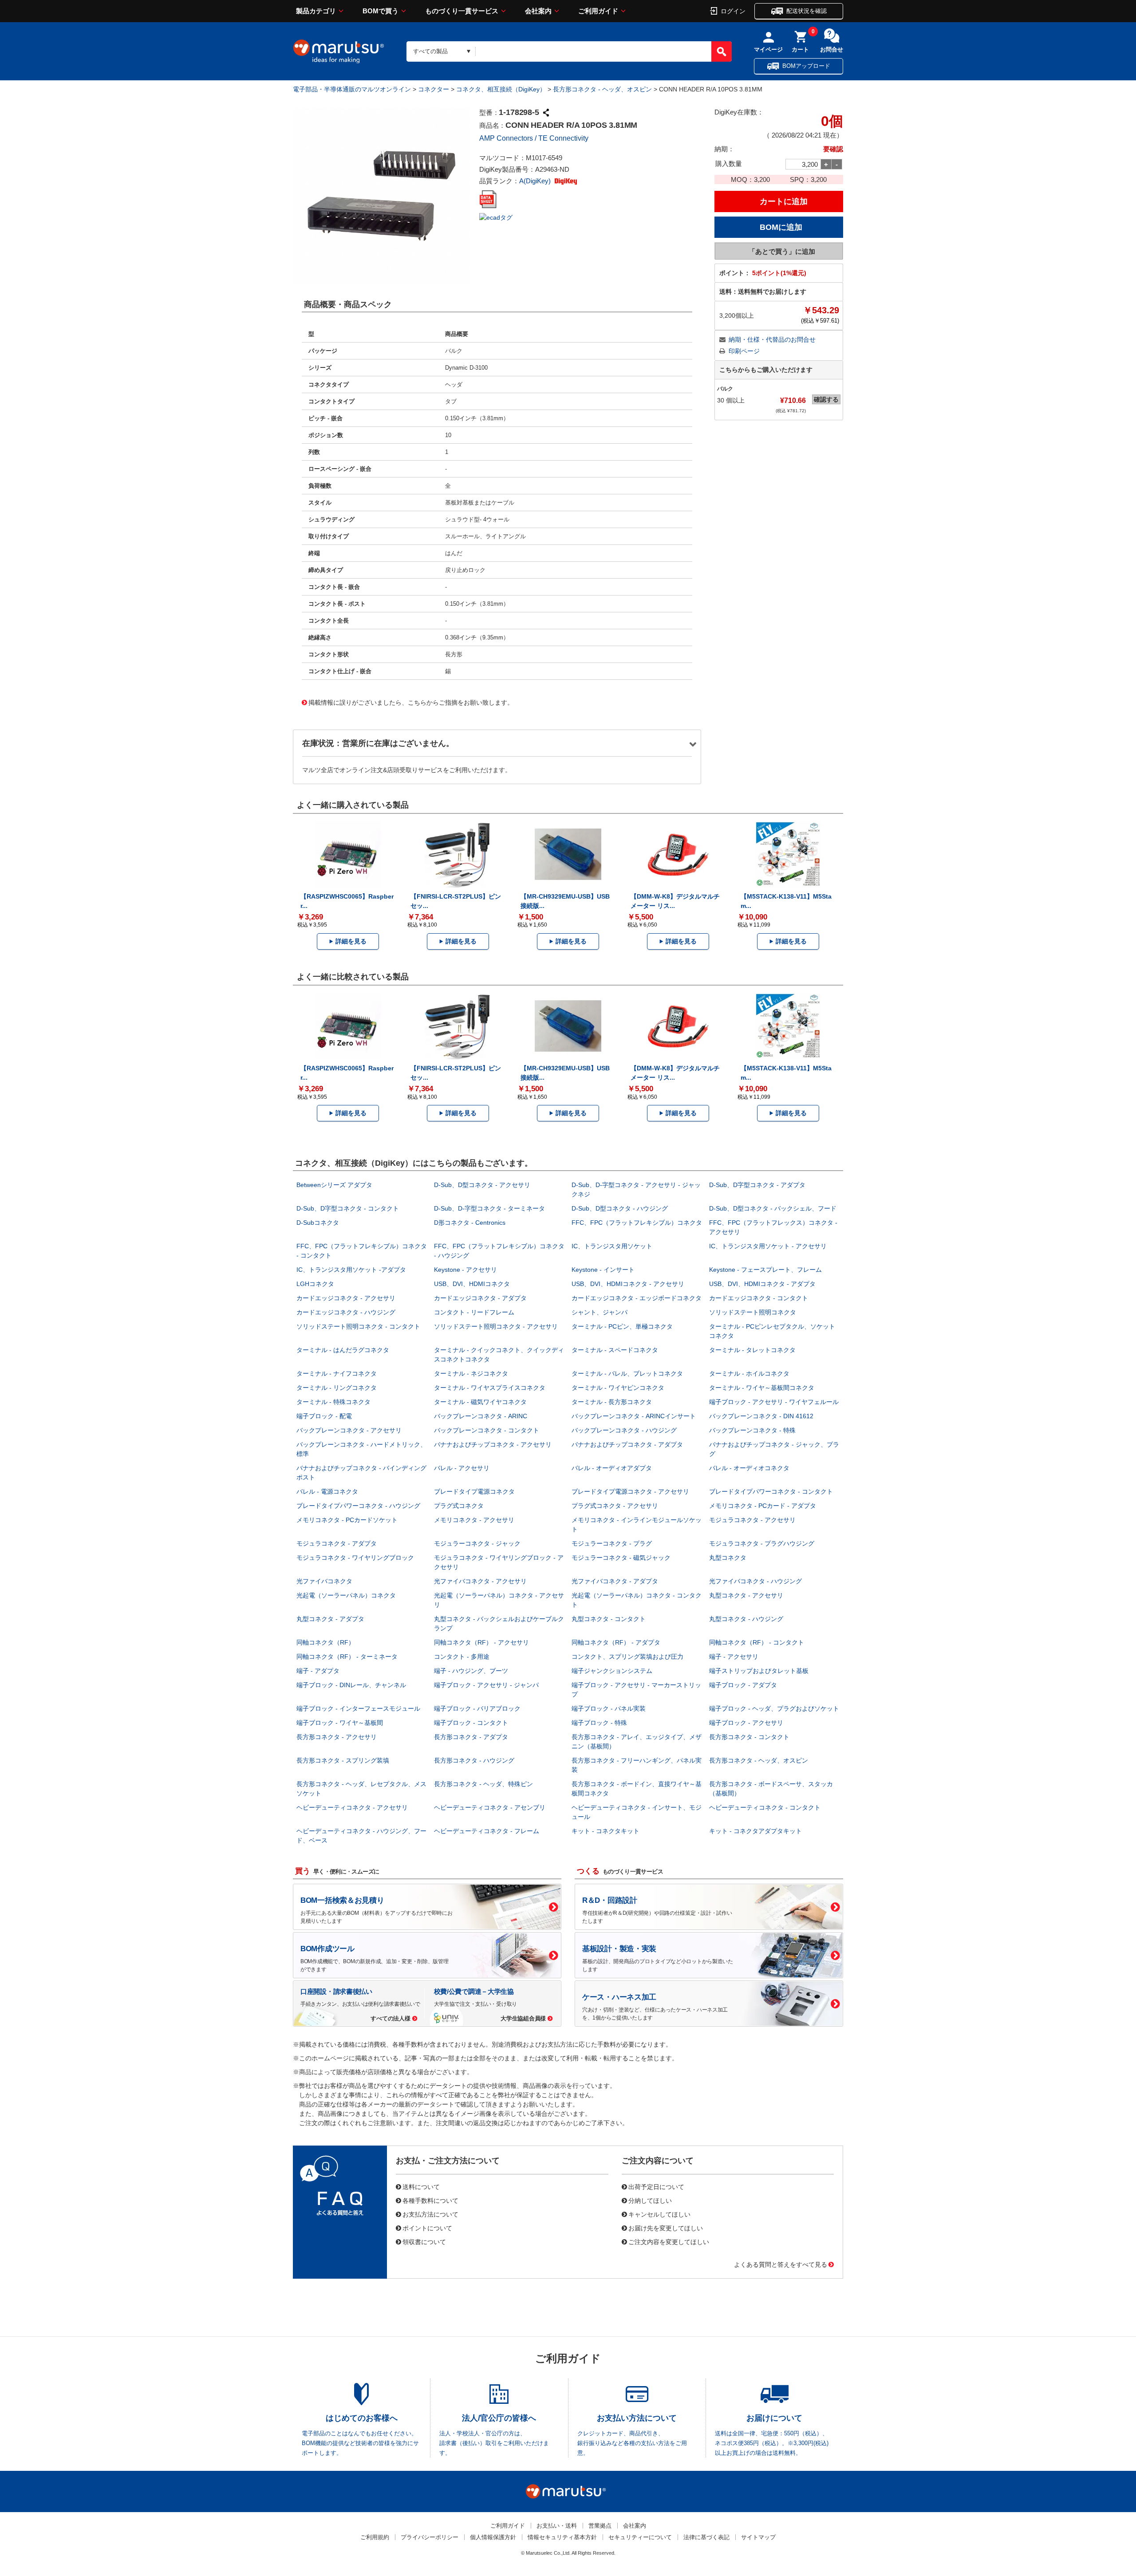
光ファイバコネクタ (324, 1581)
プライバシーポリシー (430, 2537)
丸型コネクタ (728, 1558)
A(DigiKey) (536, 181)
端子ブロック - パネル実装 (609, 1708)
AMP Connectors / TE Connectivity (534, 138)
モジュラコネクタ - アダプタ (337, 1543)
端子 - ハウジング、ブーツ (471, 1671)
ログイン (733, 11)
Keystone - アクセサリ (465, 1270)
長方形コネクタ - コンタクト (749, 1737)
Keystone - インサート (603, 1270)
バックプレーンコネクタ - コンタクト (487, 1430)
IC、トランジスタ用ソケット (612, 1246)
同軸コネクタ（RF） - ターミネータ (347, 1657)
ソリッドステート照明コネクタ (753, 1312)
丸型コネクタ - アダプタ (330, 1619)
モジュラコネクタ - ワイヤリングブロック (355, 1558)
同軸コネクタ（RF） (325, 1642)
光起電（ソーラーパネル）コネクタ (346, 1595)
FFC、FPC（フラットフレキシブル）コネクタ (637, 1223)
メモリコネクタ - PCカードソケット (347, 1520)
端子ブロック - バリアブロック (477, 1708)
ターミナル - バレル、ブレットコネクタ (627, 1373)
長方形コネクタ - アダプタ (471, 1737)
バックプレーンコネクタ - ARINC (481, 1416)
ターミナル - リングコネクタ (337, 1388)
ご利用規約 (375, 2537)
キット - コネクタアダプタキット (755, 1831)
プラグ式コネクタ (459, 1506)
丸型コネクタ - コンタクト (609, 1619)
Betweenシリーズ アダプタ (334, 1185)
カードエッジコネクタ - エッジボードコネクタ (637, 1298)
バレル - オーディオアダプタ (612, 1468)
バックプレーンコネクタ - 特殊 (752, 1430)
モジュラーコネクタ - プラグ (612, 1543)
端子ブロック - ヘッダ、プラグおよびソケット (774, 1708)
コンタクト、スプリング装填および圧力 (627, 1657)
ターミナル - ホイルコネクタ (749, 1373)
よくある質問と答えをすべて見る (781, 2264)
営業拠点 (600, 2526)
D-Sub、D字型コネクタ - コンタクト (348, 1208)
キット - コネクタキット (605, 1831)
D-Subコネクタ (318, 1223)
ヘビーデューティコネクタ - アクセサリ (352, 1807)
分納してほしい (650, 2200)
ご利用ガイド (598, 11)
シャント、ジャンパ (600, 1312)
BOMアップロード (806, 66)
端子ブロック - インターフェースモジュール (358, 1708)
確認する (826, 399)
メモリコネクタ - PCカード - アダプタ (763, 1506)
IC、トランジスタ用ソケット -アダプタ (351, 1270)
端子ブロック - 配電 (324, 1416)
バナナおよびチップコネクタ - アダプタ (627, 1444)
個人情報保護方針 (493, 2537)
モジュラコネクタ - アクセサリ (752, 1520)
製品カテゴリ (316, 11)
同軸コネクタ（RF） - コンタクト (757, 1642)
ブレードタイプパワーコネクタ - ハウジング (358, 1506)
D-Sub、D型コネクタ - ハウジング (620, 1208)
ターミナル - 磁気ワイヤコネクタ (480, 1402)
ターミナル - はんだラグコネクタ (343, 1350)
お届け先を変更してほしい (666, 2228)
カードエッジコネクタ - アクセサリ (346, 1298)
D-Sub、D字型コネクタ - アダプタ (757, 1185)
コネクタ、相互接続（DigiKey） (501, 89)
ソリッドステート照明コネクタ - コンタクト (358, 1326)
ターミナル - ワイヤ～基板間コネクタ (762, 1388)
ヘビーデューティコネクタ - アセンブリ (490, 1807)
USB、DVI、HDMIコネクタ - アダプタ (762, 1284)
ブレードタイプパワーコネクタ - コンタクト (771, 1491)
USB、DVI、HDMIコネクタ (472, 1284)
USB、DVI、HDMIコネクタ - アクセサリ (628, 1284)
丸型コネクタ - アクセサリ (746, 1595)
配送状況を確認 (807, 11)
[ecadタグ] (496, 217)
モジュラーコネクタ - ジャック (477, 1543)
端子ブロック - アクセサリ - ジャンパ (486, 1685)
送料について (421, 2186)
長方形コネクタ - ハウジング (474, 1760)
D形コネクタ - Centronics (470, 1223)
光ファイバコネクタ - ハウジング (755, 1581)
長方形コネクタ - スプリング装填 (343, 1760)
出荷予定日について (656, 2186)
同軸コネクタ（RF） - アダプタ (616, 1642)
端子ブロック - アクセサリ (746, 1723)
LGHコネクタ (315, 1284)
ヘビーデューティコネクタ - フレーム (487, 1831)
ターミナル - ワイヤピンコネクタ (618, 1388)
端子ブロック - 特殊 (599, 1723)
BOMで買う (381, 11)
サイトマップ (758, 2537)
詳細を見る (351, 941)
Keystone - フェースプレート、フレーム (765, 1270)
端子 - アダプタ (318, 1671)
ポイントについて (427, 2228)
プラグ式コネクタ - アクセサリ (615, 1506)
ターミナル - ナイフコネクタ (337, 1373)
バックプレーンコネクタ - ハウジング (624, 1430)
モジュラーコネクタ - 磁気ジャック (621, 1558)
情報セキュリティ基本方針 (562, 2537)
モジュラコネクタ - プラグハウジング (762, 1543)
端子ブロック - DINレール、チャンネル (351, 1685)
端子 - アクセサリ (734, 1657)
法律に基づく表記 (706, 2537)
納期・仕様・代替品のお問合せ (772, 339)
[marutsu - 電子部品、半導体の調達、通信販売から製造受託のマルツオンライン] (339, 51)
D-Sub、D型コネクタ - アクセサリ (482, 1185)
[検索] (722, 51)
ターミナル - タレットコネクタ (752, 1350)
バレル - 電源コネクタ (327, 1491)
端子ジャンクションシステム (612, 1671)
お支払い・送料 (557, 2526)
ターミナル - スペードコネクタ (615, 1350)
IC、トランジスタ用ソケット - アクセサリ (768, 1246)
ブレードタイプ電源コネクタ (474, 1491)
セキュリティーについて (640, 2537)
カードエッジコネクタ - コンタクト (759, 1298)
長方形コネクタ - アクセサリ (337, 1737)
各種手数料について (430, 2200)
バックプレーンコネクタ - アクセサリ (349, 1430)
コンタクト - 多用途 (462, 1657)
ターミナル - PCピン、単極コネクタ (622, 1326)
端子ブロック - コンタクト (471, 1723)
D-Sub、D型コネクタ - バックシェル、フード (773, 1208)
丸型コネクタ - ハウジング (746, 1619)
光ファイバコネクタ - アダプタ (615, 1581)
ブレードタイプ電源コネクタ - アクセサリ (630, 1491)
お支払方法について (430, 2214)
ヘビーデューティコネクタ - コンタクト (765, 1807)
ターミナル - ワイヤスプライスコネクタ (490, 1388)
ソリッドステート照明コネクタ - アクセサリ (496, 1326)
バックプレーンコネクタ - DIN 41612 (761, 1416)
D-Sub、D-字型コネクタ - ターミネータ (489, 1208)
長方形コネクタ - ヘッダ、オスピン (602, 89)
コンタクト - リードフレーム (474, 1312)
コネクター (434, 89)
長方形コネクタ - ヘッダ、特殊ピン (483, 1784)
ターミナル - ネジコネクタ (471, 1373)
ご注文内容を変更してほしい (669, 2241)
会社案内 (538, 11)
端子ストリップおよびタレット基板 (759, 1671)
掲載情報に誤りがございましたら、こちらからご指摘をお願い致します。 (411, 702)
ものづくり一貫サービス (462, 11)
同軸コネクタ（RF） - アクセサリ (481, 1642)
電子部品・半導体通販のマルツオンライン (352, 89)
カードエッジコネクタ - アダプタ (480, 1298)
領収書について (424, 2241)
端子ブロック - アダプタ (743, 1685)
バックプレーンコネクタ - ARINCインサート (634, 1416)
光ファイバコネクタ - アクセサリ (480, 1581)
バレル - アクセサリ (462, 1468)
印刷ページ (744, 351)
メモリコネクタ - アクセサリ (474, 1520)
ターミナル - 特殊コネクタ (333, 1402)
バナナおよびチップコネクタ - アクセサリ (493, 1444)
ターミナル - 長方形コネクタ (612, 1402)
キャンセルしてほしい (659, 2214)
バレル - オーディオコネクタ (749, 1468)
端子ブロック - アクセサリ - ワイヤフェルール (774, 1402)
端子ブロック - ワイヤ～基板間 (340, 1723)
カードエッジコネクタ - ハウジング (346, 1312)
